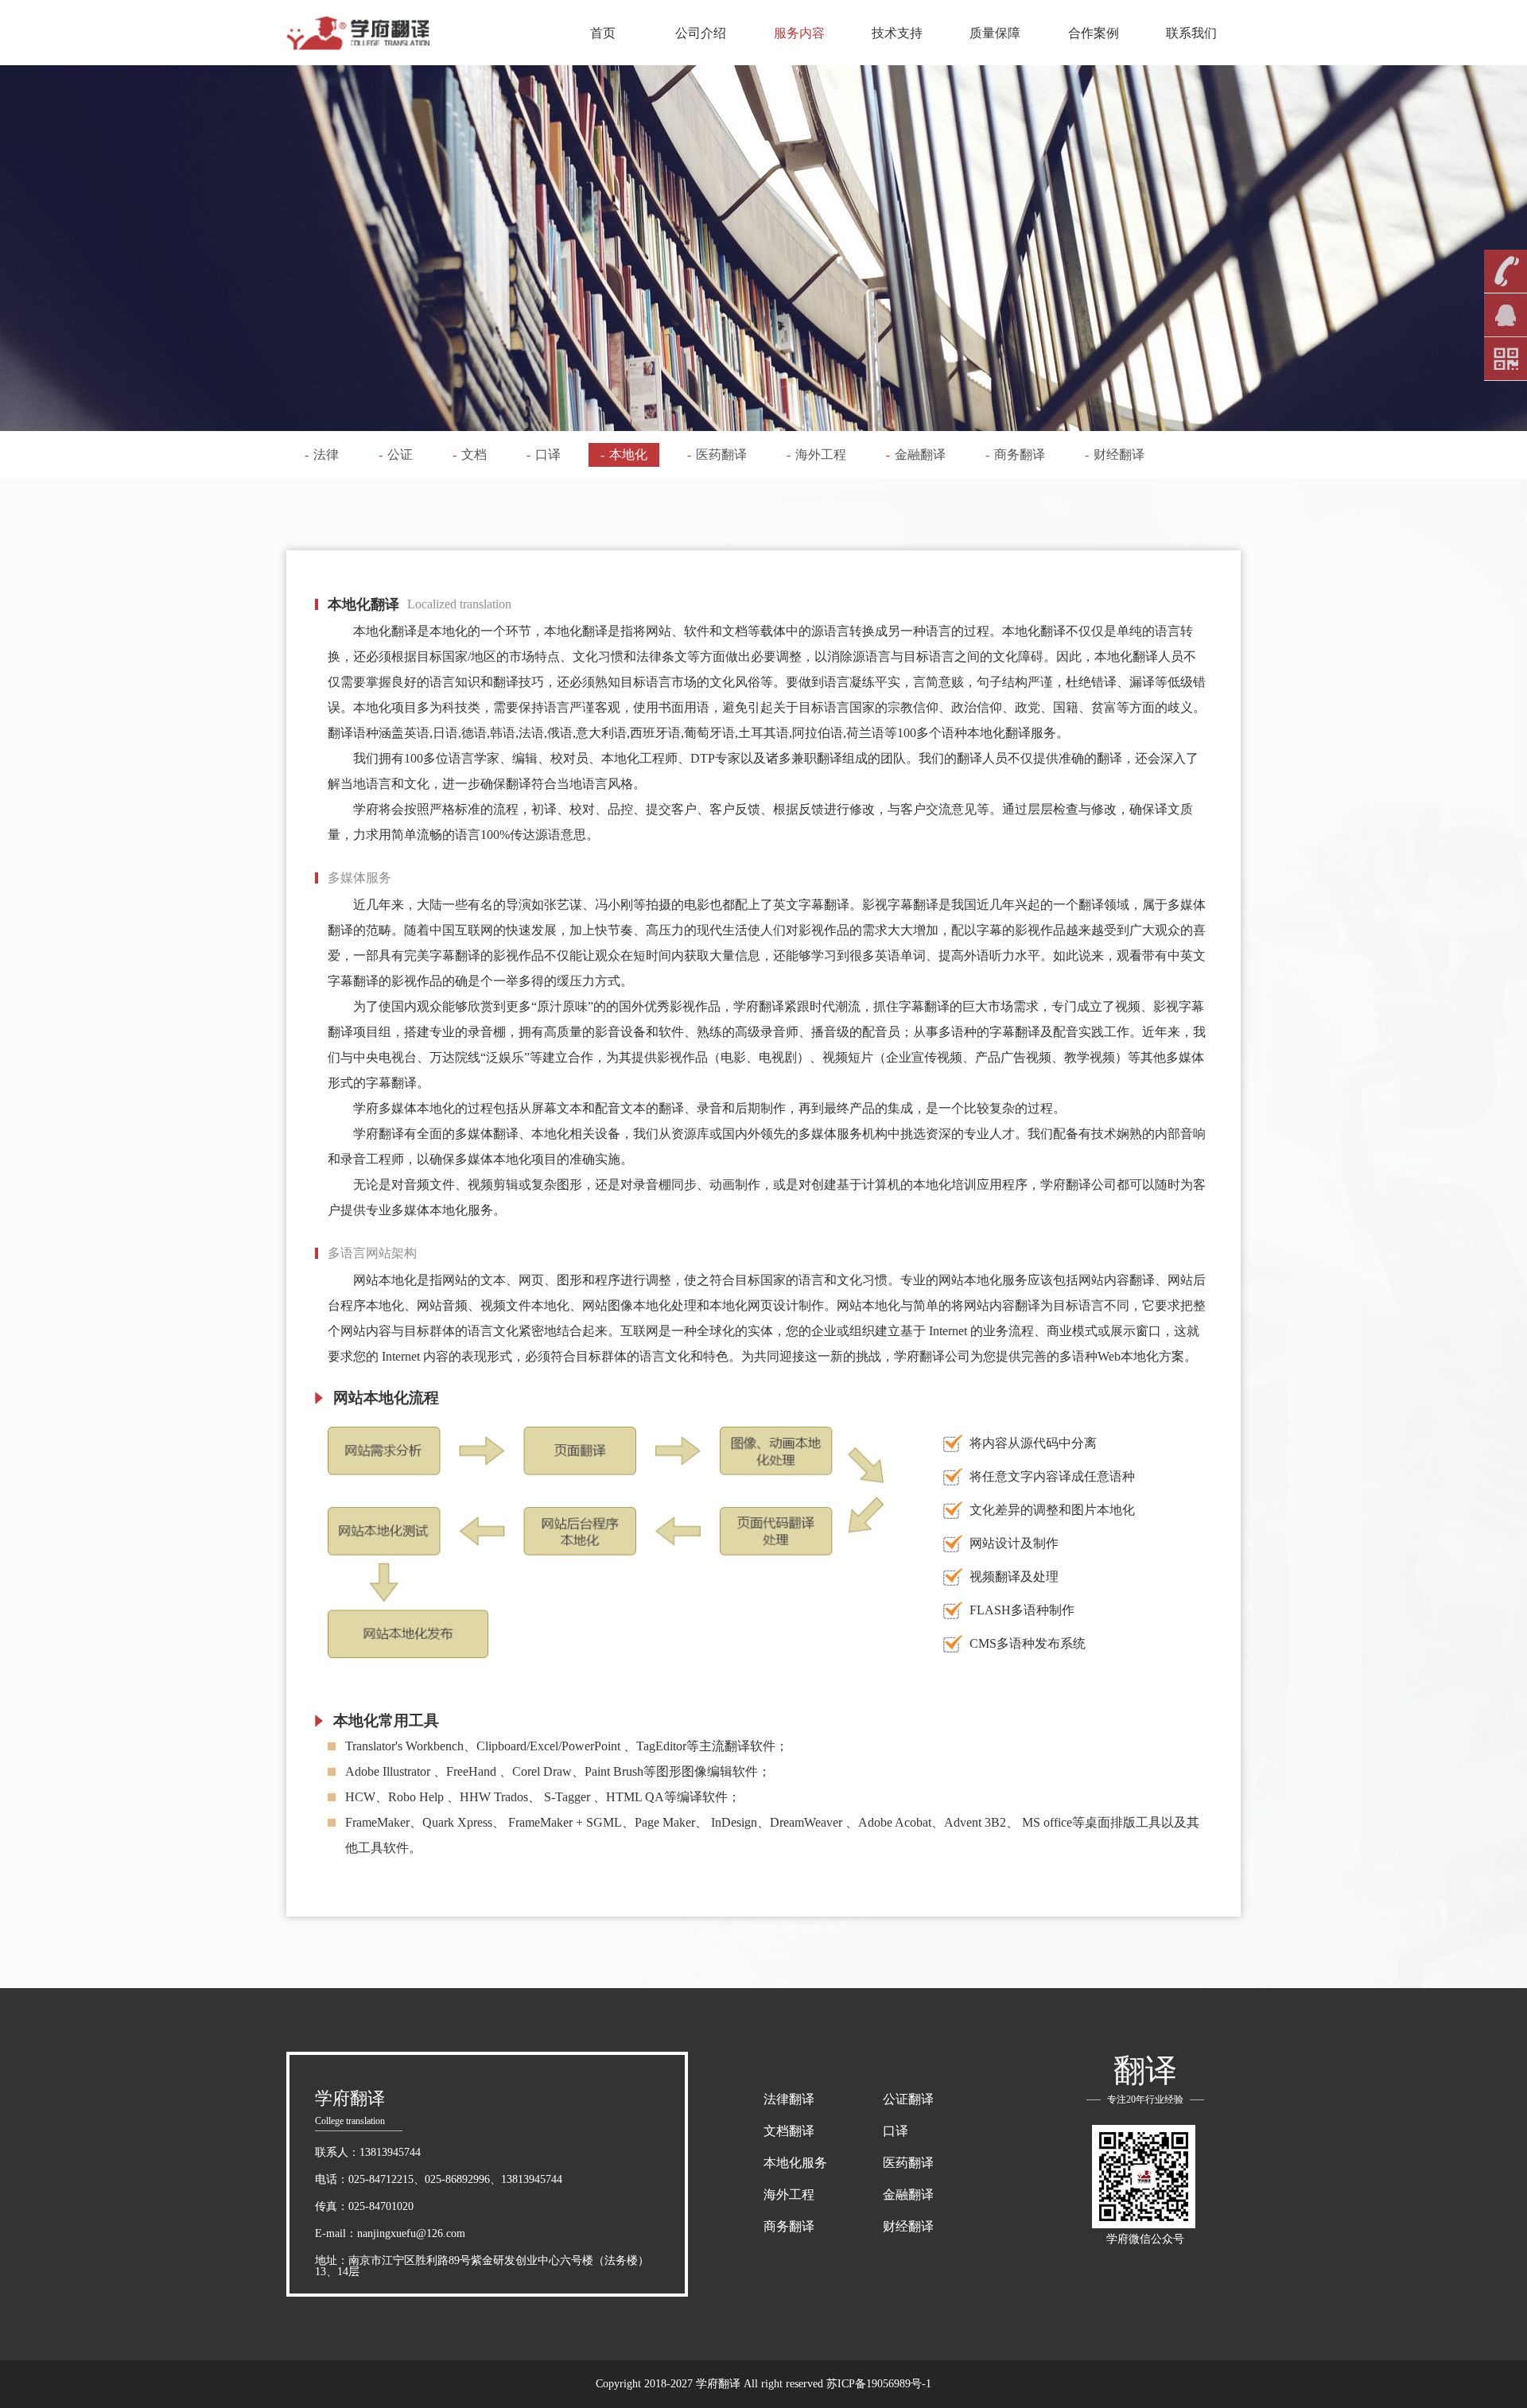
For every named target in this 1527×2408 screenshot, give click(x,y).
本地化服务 (795, 2163)
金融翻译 (916, 454)
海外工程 (816, 454)
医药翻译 (717, 454)
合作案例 (1094, 33)
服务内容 (799, 33)
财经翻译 (1115, 454)
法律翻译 (789, 2099)
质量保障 (995, 33)
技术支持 (897, 33)
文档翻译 (789, 2131)
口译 (544, 454)
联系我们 (1191, 33)
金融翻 (902, 2194)
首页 (603, 33)
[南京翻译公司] (358, 33)
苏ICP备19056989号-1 (879, 2384)
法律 (322, 454)
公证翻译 (908, 2099)
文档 (470, 454)
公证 (396, 454)
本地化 (624, 454)
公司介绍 (701, 33)
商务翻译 (1015, 454)
